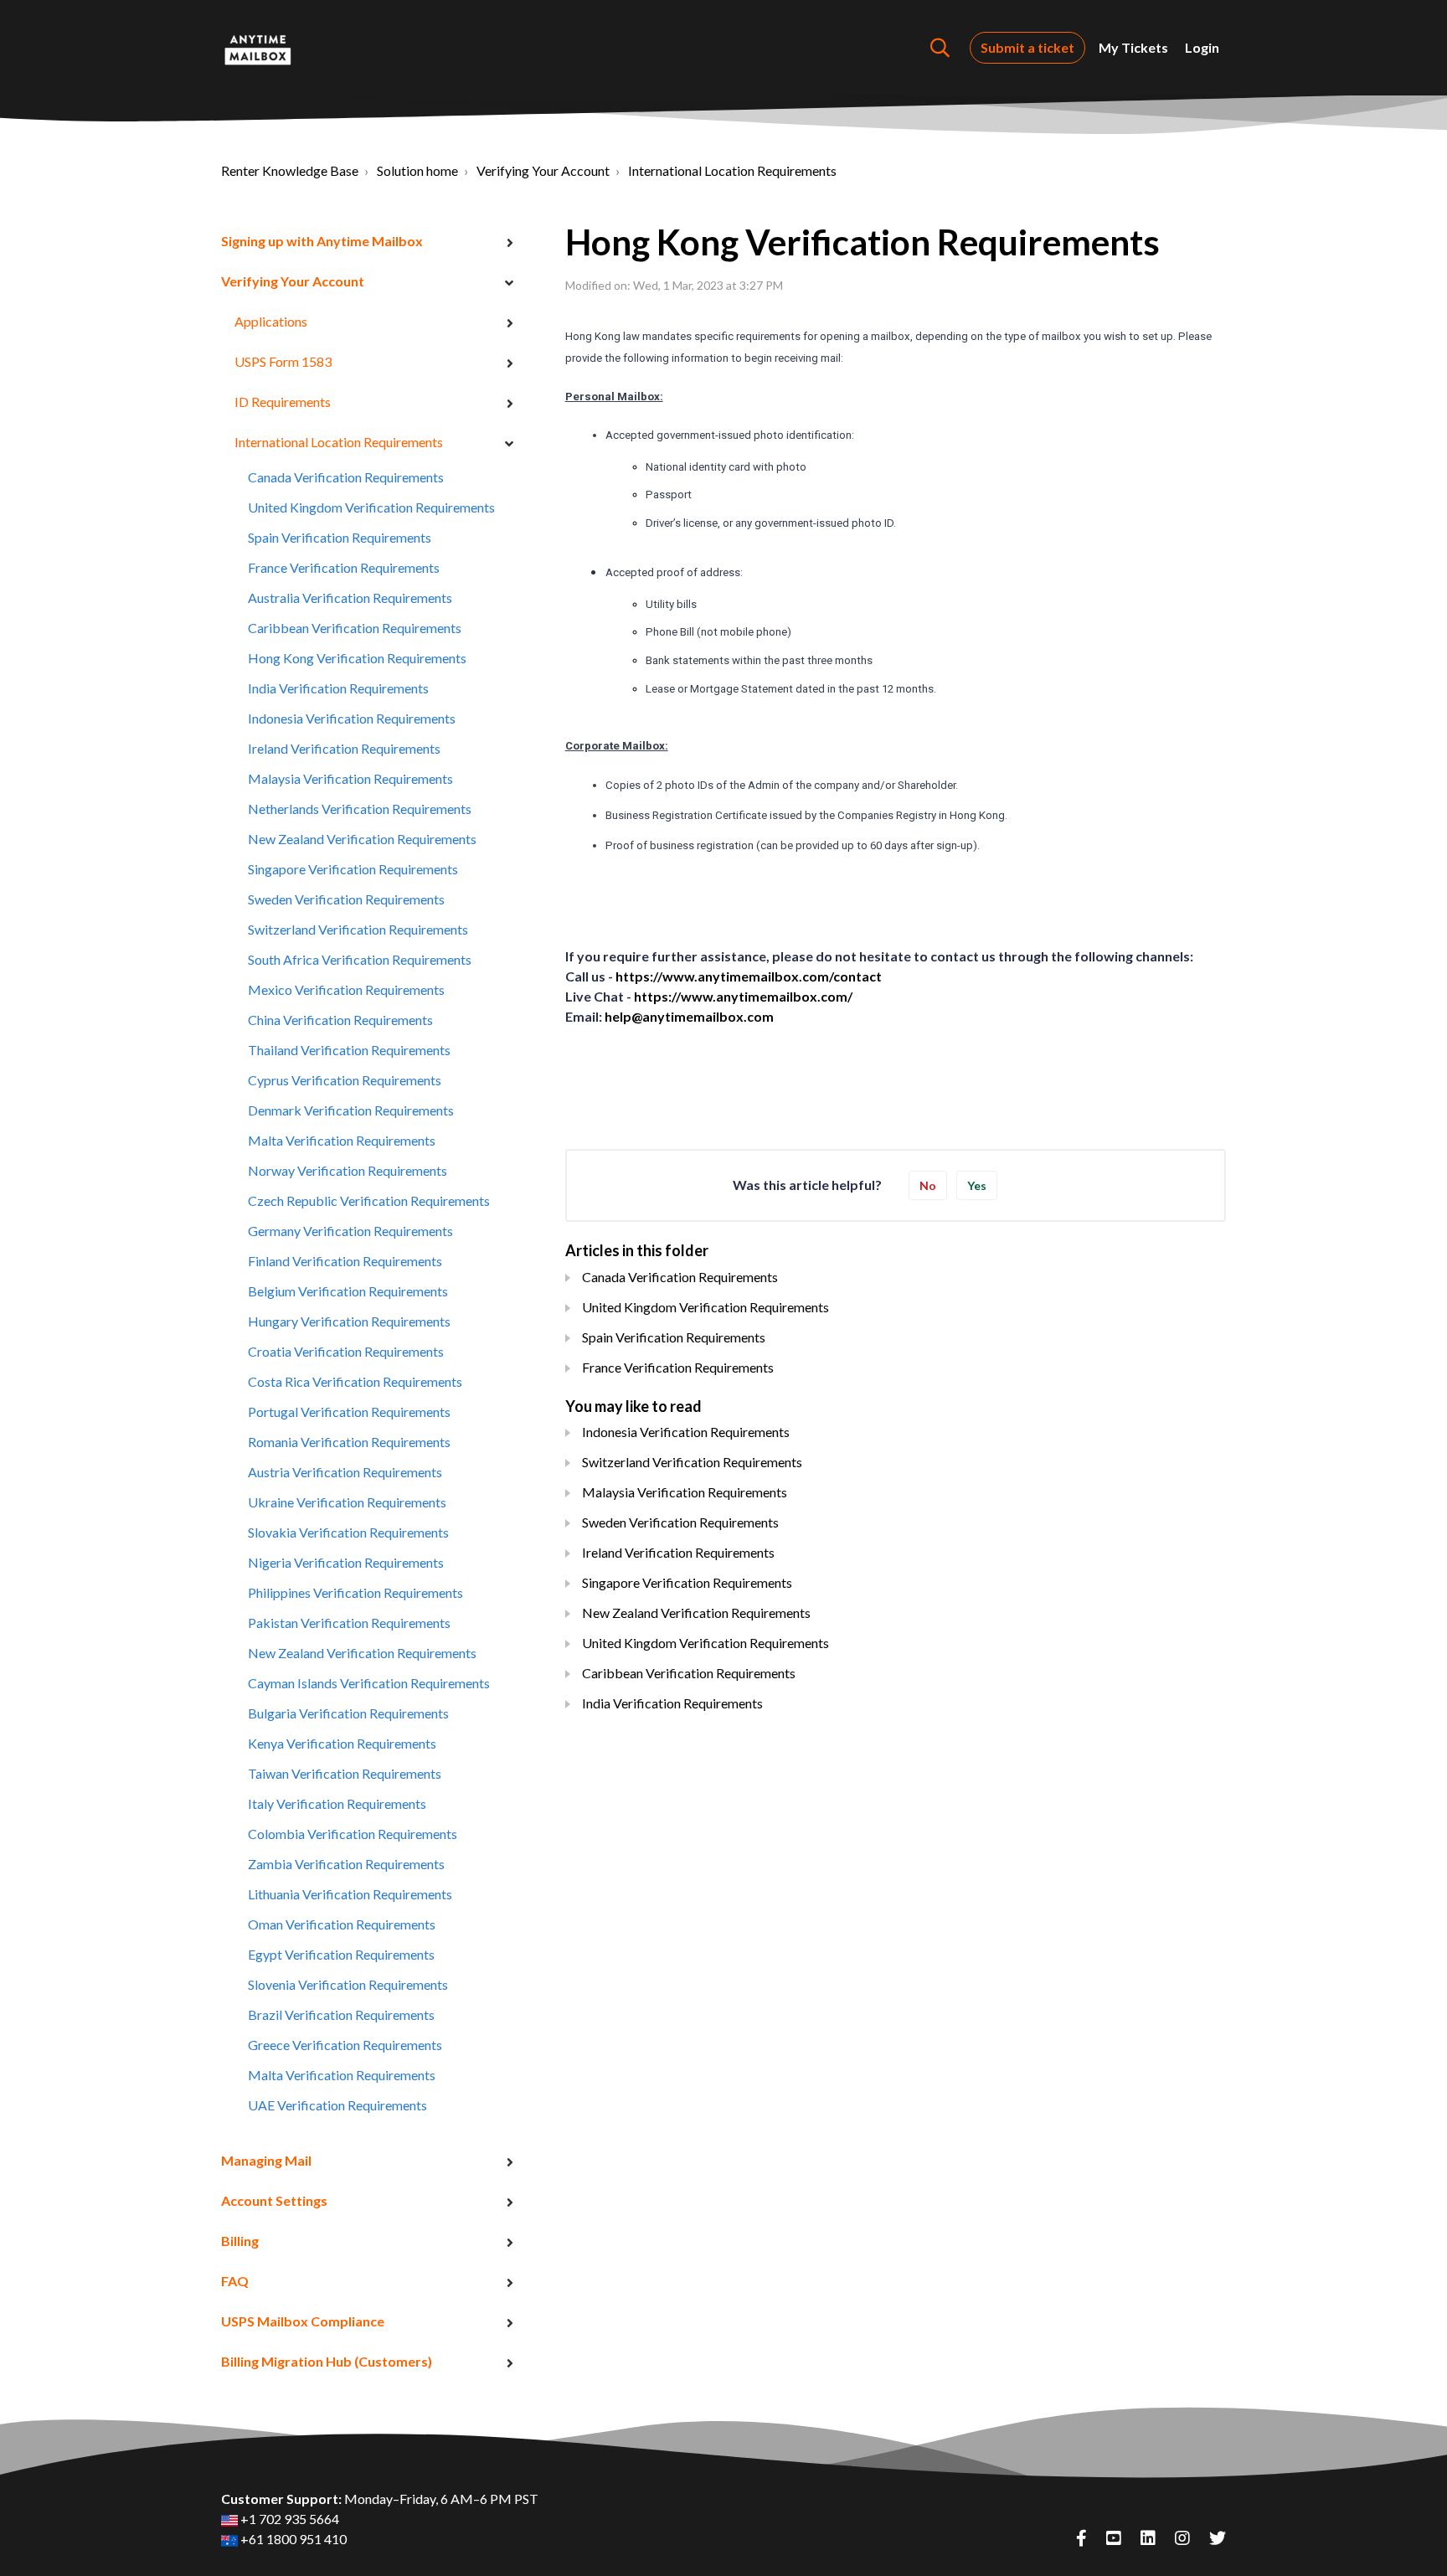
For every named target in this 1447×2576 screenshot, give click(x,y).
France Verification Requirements (344, 567)
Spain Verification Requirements (340, 537)
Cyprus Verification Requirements (345, 1080)
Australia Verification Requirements (350, 598)
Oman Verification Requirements (342, 1924)
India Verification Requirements (338, 688)
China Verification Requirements (340, 1020)
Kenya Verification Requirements (342, 1743)
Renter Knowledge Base (290, 170)
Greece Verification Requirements (345, 2045)
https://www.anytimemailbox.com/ (743, 996)
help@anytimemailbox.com (689, 1016)
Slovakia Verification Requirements (348, 1532)
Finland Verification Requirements (345, 1261)
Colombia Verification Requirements (353, 1834)
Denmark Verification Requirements (351, 1110)
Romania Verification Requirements (349, 1442)
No (928, 1185)
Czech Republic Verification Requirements (369, 1200)
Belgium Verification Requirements (348, 1291)
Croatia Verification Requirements (346, 1351)
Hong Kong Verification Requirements (357, 658)
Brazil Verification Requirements (341, 2014)
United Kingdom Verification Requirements (371, 507)
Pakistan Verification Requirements (349, 1623)
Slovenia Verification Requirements (348, 1984)
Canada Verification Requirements (346, 477)
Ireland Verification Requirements (344, 748)
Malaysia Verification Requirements (350, 778)
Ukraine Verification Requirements (347, 1502)
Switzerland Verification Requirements (358, 929)
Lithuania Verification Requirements (350, 1894)
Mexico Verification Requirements (346, 989)
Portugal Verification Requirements (349, 1412)
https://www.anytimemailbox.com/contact (749, 976)
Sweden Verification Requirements (346, 899)
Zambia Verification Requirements (346, 1864)
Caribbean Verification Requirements (355, 628)
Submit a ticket (1027, 47)
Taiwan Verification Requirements (345, 1773)
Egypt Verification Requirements (341, 1954)
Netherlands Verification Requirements (360, 809)
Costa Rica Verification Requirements (355, 1381)
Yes (977, 1185)
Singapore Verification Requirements (353, 869)
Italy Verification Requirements (337, 1803)
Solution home (417, 170)
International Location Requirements (732, 170)
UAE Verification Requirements (337, 2105)
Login (1202, 47)
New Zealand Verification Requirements (362, 839)
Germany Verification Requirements (350, 1231)
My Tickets (1133, 47)
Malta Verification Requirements (342, 1140)
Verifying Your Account (543, 170)
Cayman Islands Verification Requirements (369, 1683)
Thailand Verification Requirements (349, 1050)
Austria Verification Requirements (345, 1472)
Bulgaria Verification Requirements (348, 1713)
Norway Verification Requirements (348, 1170)
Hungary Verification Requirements (349, 1321)
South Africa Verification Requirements (360, 959)
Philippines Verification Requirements (355, 1592)
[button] (940, 48)
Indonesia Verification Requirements (352, 718)
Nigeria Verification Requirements (346, 1562)
